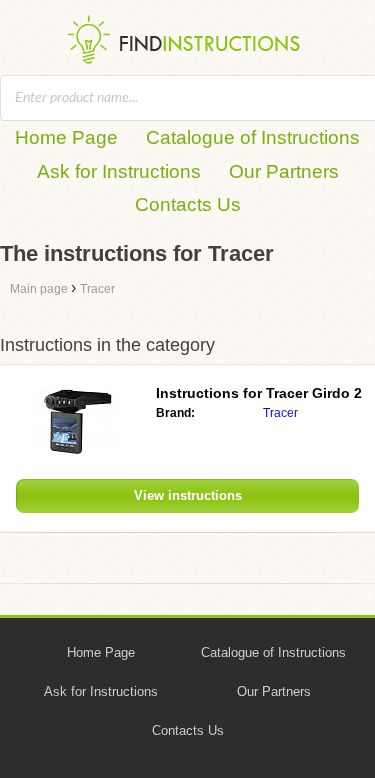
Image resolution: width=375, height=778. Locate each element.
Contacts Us (188, 204)
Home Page (66, 137)
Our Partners (284, 171)
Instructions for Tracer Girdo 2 (259, 393)
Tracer (280, 413)
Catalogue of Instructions (253, 137)
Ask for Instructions (119, 171)
